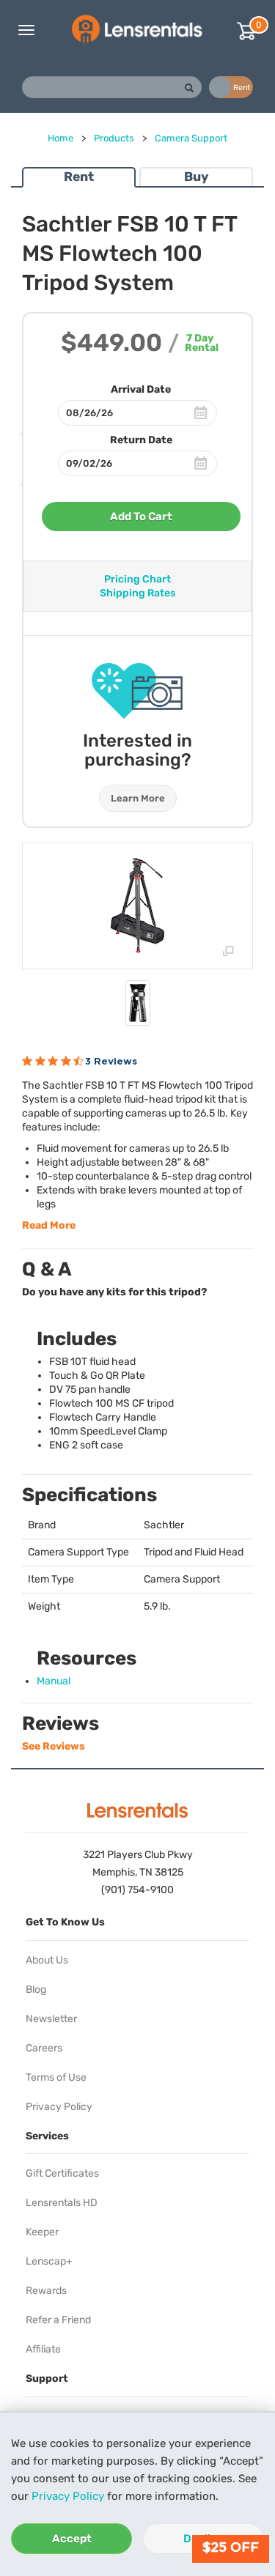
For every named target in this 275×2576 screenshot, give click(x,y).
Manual (54, 1681)
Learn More (138, 798)
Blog (36, 1990)
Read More (49, 1225)
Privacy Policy (68, 2496)
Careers (44, 2048)
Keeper (42, 2232)
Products (114, 138)
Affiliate (43, 2349)
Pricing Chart (137, 579)
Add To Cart (141, 517)
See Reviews (54, 1746)
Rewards (46, 2291)
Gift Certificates (62, 2173)
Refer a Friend (58, 2320)
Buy (196, 177)
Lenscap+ (49, 2261)
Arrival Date (141, 389)
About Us (47, 1960)
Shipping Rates (137, 593)
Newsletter (51, 2019)
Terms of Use (56, 2077)
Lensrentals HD (62, 2203)
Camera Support (191, 138)
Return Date (141, 440)
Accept (72, 2539)
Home (60, 138)
